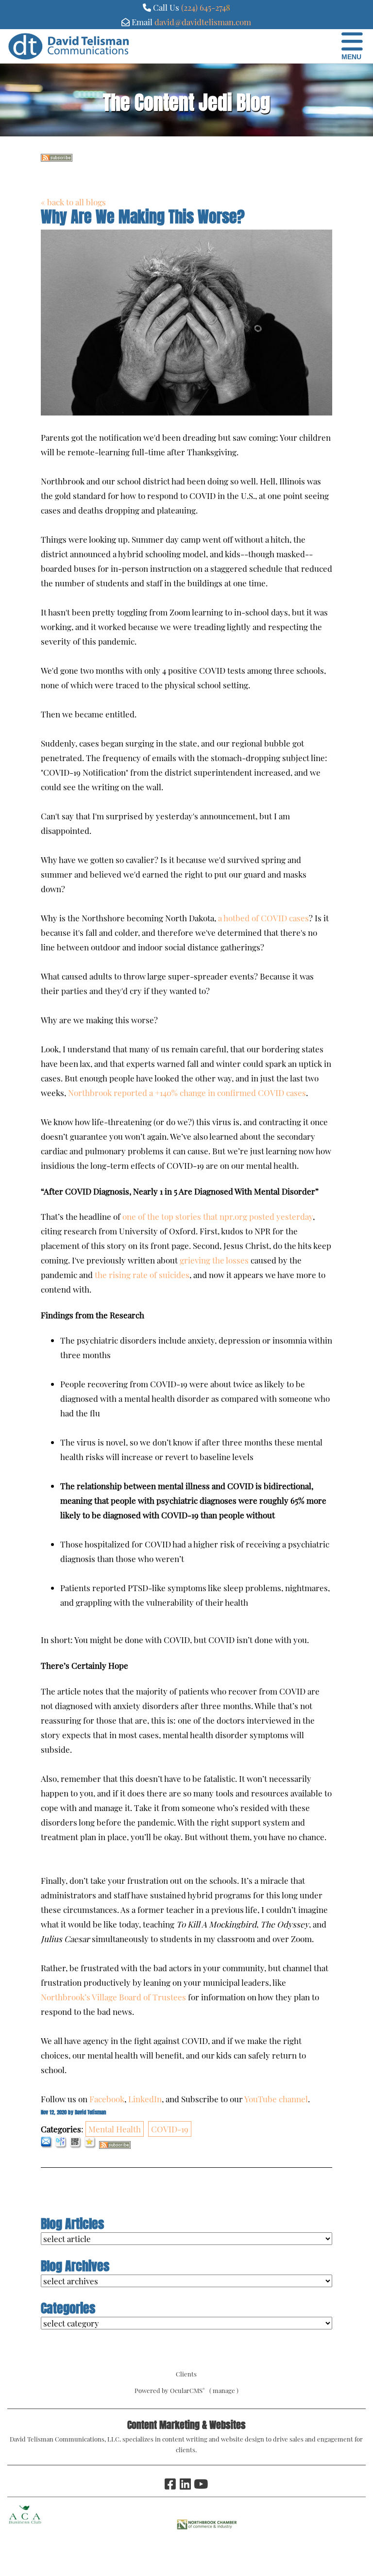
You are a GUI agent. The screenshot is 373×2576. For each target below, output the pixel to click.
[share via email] (47, 2145)
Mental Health (115, 2129)
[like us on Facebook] (170, 2484)
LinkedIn (145, 2099)
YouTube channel (276, 2099)
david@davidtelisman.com (203, 22)
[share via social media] (61, 2145)
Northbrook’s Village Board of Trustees (113, 1997)
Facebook (107, 2099)
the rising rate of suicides (142, 1275)
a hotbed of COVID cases (263, 918)
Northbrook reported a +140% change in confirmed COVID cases (187, 1093)
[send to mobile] (76, 2145)
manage (224, 2390)
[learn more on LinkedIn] (185, 2484)
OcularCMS (187, 2390)
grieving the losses (214, 1260)
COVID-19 (170, 2129)
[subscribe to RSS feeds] (57, 158)
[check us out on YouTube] (200, 2484)
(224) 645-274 (203, 7)
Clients (186, 2374)
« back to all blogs (73, 202)
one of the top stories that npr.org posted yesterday (218, 1216)
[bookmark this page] (91, 2145)
